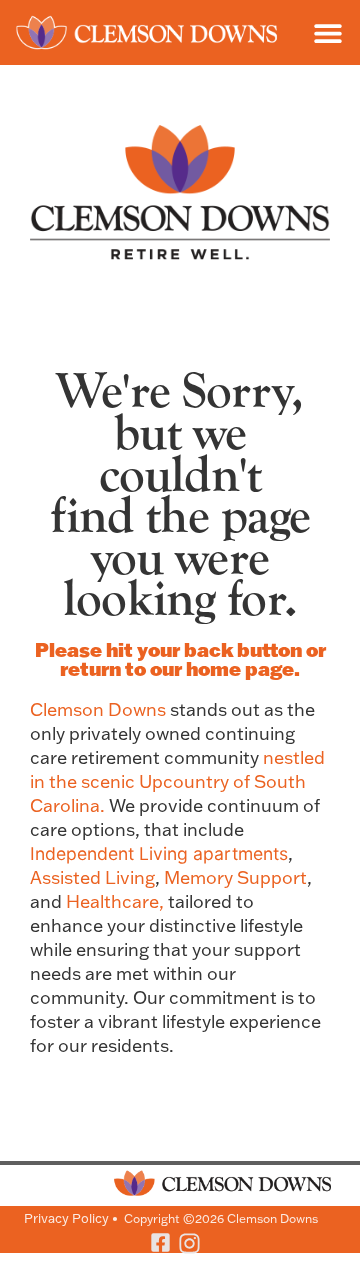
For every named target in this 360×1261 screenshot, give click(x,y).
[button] (327, 32)
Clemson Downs (98, 709)
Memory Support (235, 877)
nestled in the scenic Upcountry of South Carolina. (177, 781)
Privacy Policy (66, 1218)
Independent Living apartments (159, 853)
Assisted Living (92, 877)
